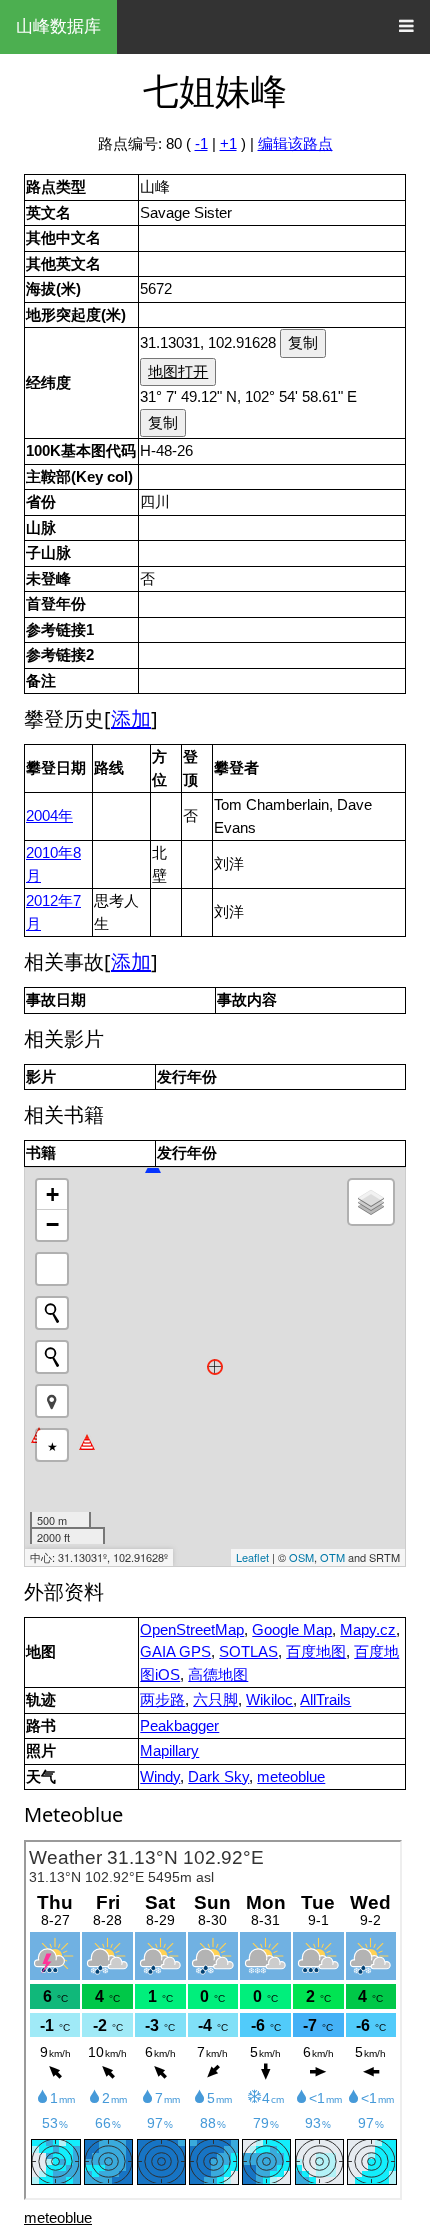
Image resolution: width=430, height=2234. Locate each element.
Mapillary (169, 1750)
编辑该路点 (295, 143)
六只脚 (215, 1699)
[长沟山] (87, 1442)
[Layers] (371, 1202)
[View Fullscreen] (52, 1269)
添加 (131, 718)
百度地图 (316, 1651)
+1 (228, 143)
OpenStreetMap (192, 1629)
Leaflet (252, 1557)
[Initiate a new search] (52, 1313)
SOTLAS (248, 1651)
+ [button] (52, 1194)
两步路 (162, 1699)
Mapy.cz (368, 1629)
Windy (160, 1776)
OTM (332, 1557)
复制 (303, 342)
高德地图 (218, 1674)
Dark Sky (218, 1776)
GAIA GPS (175, 1651)
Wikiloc (269, 1699)
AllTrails (325, 1699)
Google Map (292, 1629)
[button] (52, 1401)
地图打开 (178, 371)
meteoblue (291, 1776)
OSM (301, 1557)
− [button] (52, 1224)
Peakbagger (179, 1725)
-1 (201, 143)
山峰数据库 (58, 26)
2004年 (49, 815)
